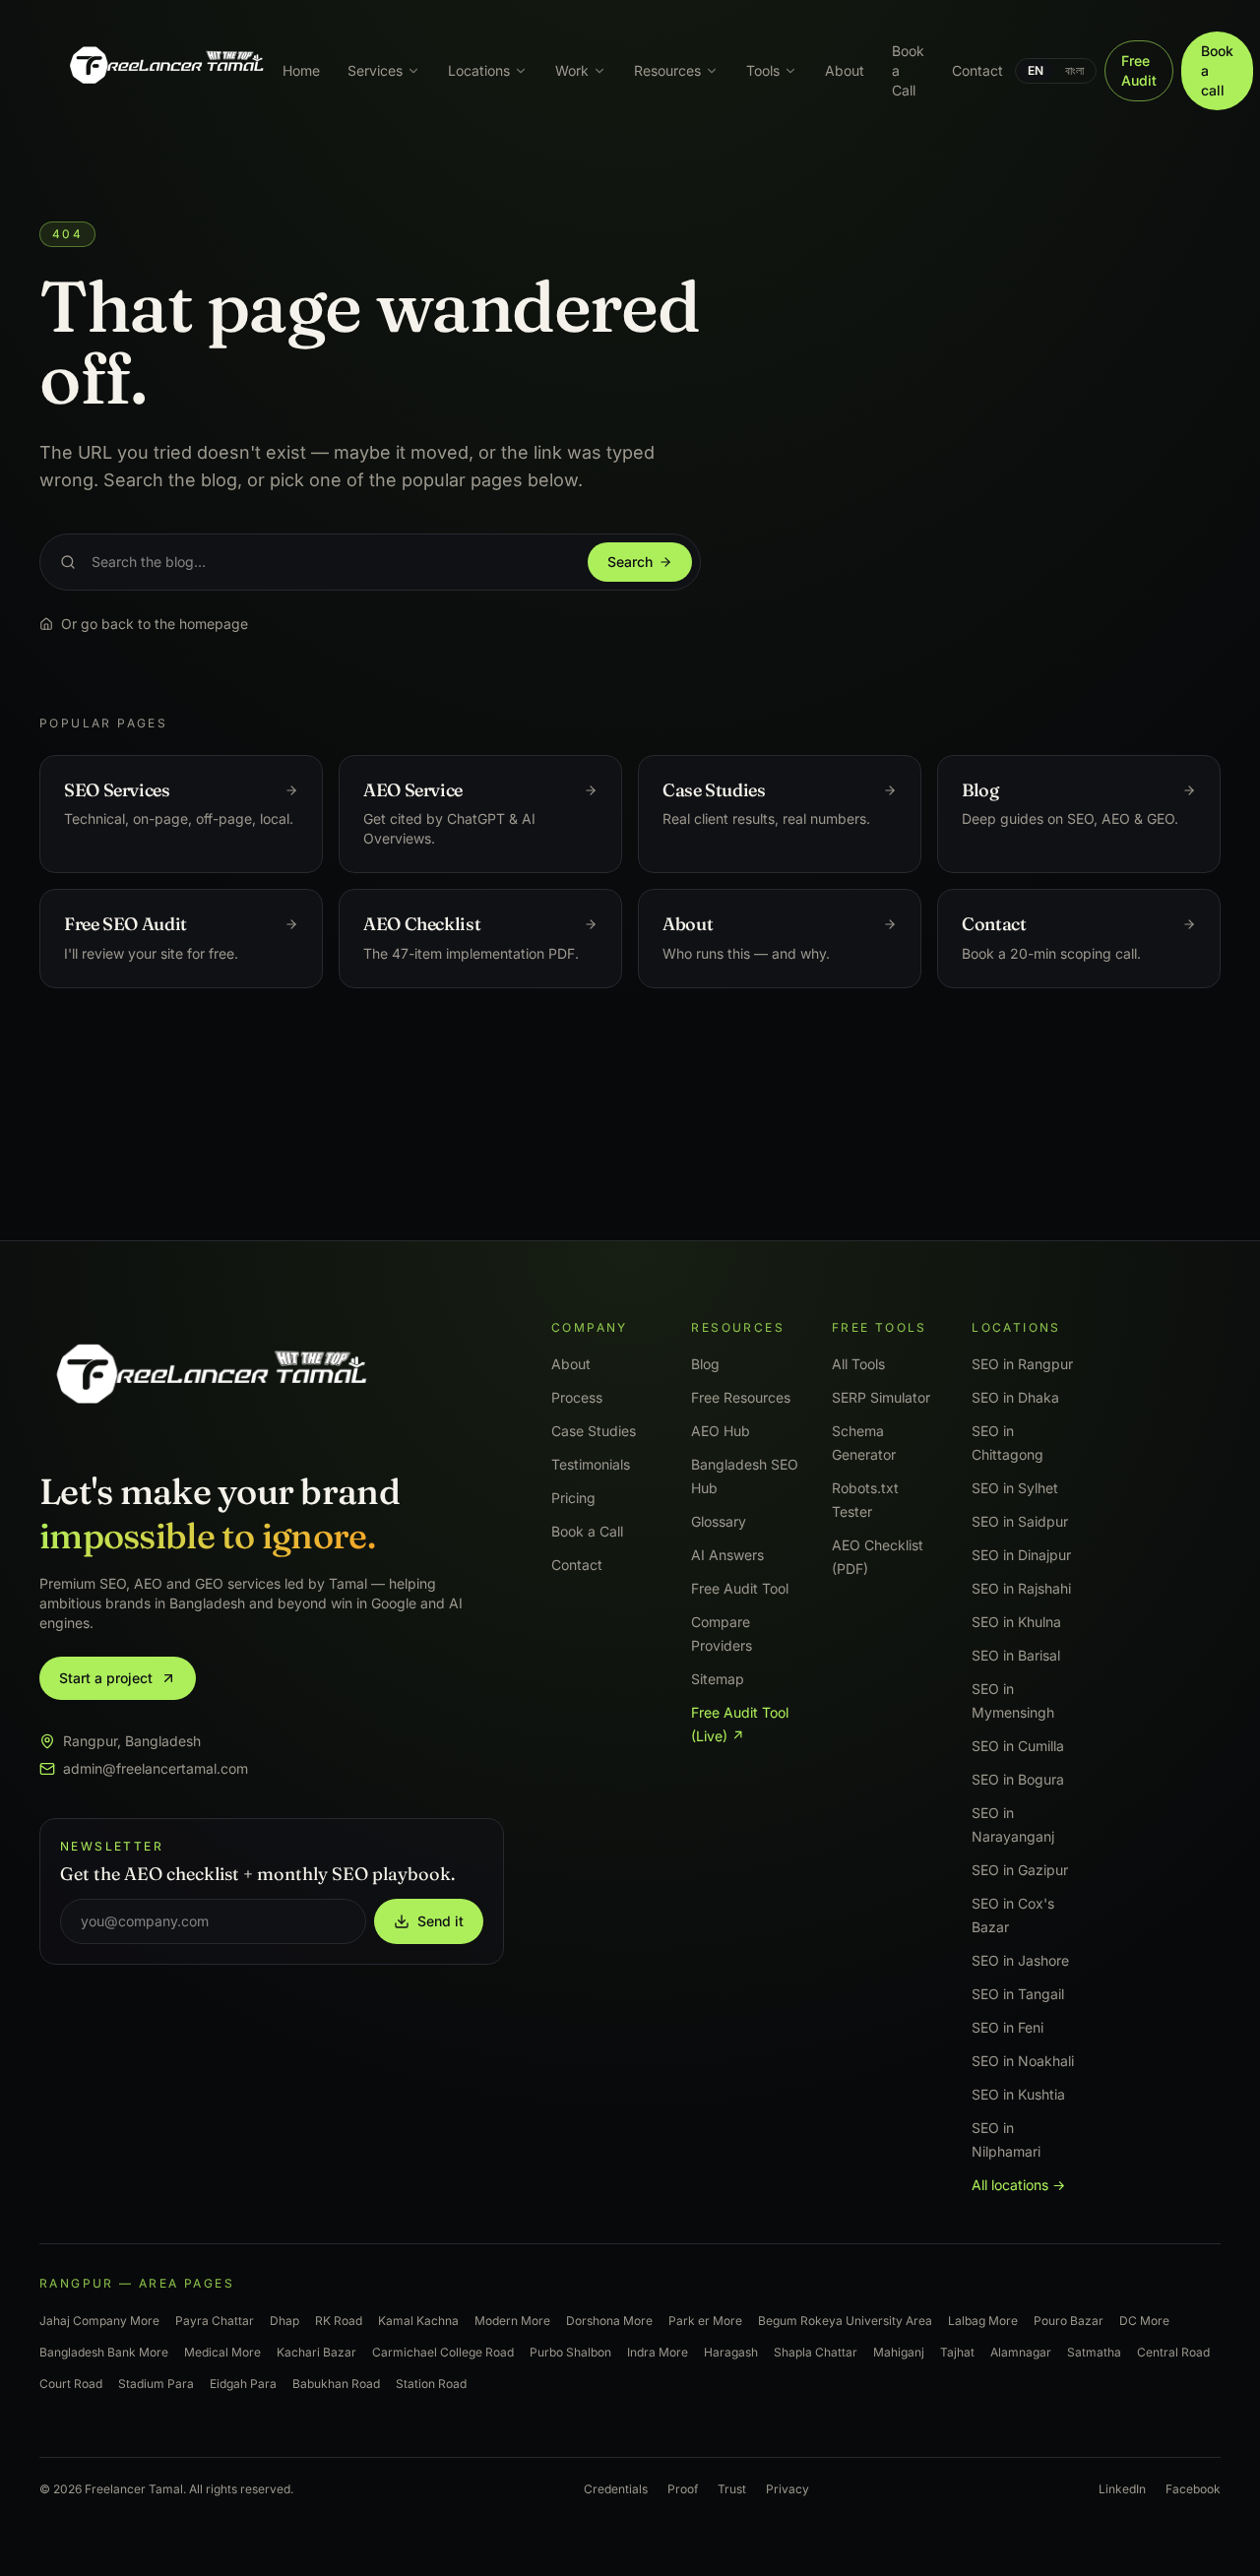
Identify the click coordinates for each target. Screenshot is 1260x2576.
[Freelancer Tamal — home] (165, 71)
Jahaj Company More (99, 2321)
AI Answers (727, 1555)
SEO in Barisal (1016, 1655)
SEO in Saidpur (1020, 1521)
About (845, 70)
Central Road (1173, 2352)
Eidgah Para (243, 2384)
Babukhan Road (336, 2384)
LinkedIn (1122, 2489)
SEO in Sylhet (1015, 1488)
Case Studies (594, 1431)
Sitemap (718, 1679)
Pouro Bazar (1069, 2321)
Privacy (787, 2489)
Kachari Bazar (316, 2352)
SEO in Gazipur (1020, 1870)
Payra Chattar (215, 2321)
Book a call (1217, 70)
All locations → (1018, 2185)
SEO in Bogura (1018, 1779)
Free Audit (1139, 70)
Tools (763, 70)
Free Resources (741, 1397)
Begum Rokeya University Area (845, 2321)
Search (630, 562)
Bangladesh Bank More (104, 2352)
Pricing (573, 1498)
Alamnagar (1021, 2352)
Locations (479, 70)
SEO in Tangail (1018, 1994)
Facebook (1193, 2489)
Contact (977, 70)
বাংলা (1074, 70)
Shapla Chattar (816, 2352)
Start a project (106, 1678)
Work (572, 70)
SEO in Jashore (1020, 1960)
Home (301, 70)
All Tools (858, 1364)
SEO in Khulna (1016, 1622)
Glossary (719, 1521)
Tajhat (957, 2352)
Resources (667, 70)
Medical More (222, 2352)
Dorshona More (609, 2321)
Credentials (616, 2489)
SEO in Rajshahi (1021, 1588)
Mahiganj (899, 2352)
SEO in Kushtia (1018, 2094)
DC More (1144, 2321)
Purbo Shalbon (570, 2352)
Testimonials (591, 1464)
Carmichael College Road (443, 2352)
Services (375, 70)
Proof (683, 2489)
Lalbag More (983, 2321)
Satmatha (1094, 2352)
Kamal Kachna (418, 2321)
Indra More (658, 2352)
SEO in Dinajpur (1021, 1555)
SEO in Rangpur (1022, 1364)
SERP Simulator (881, 1397)
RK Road (339, 2321)
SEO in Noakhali (1023, 2061)
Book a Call (908, 70)
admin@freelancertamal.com (156, 1768)
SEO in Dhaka (1015, 1397)
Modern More (512, 2321)
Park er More (705, 2321)
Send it (441, 1921)
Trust (732, 2489)
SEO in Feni (1008, 2027)
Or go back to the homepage (155, 624)
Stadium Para (156, 2384)
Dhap (284, 2321)
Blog (705, 1364)
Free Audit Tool (740, 1588)
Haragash (731, 2352)
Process (577, 1397)
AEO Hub (721, 1431)
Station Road (431, 2384)
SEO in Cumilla (1018, 1746)
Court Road (71, 2384)
